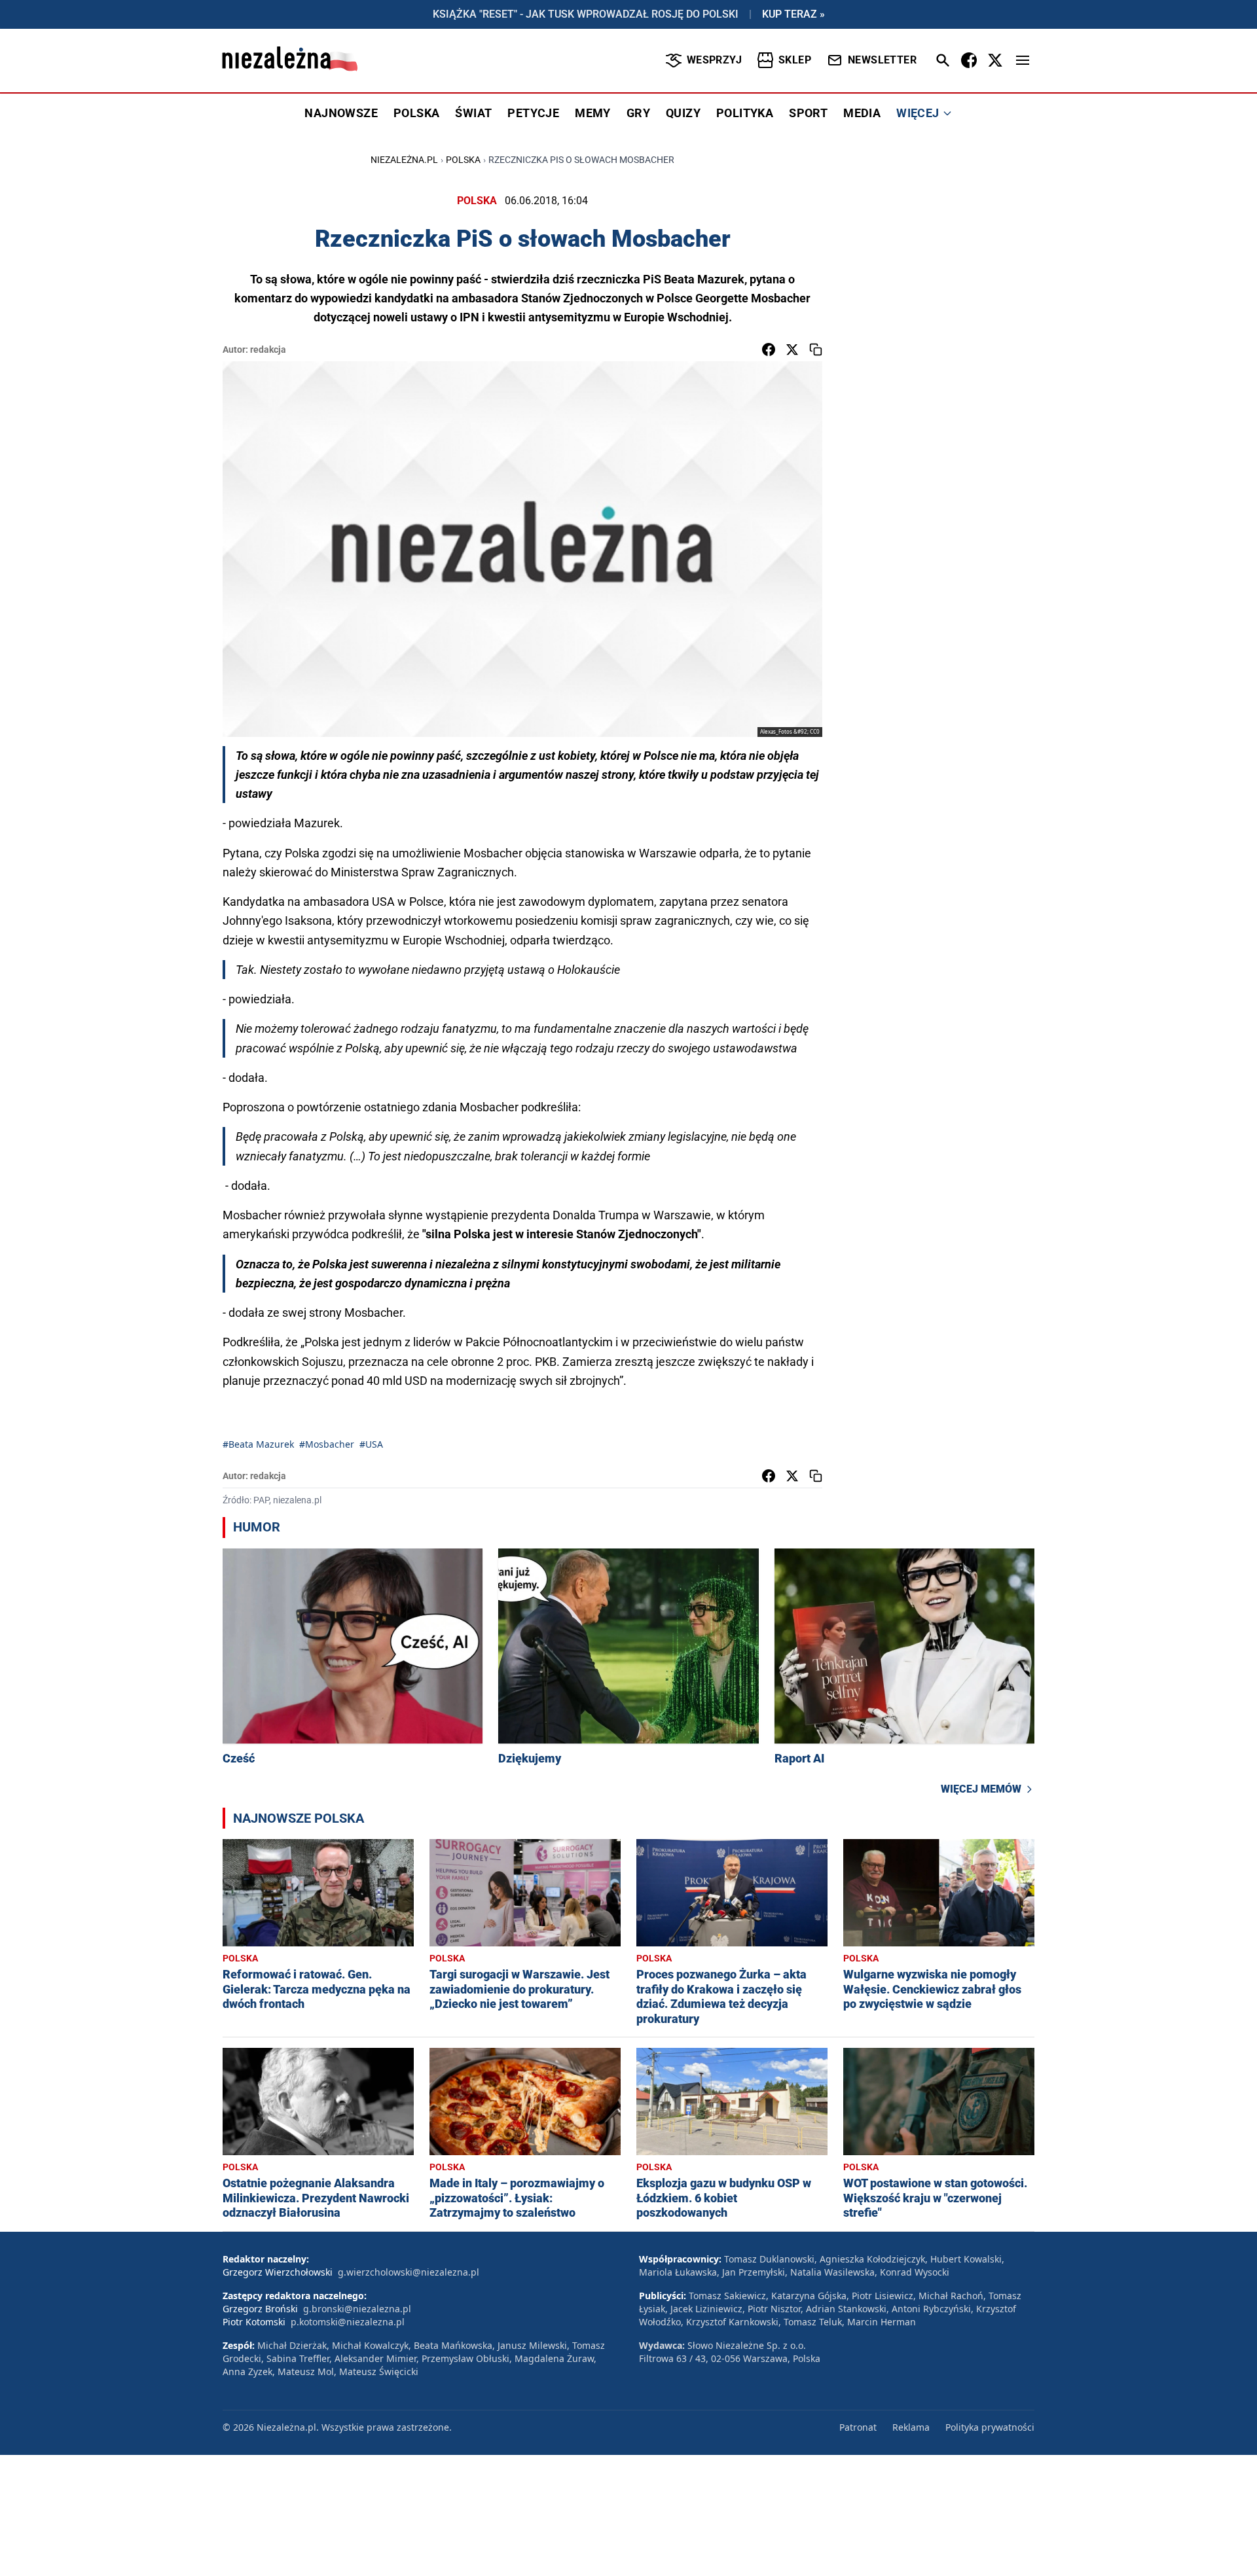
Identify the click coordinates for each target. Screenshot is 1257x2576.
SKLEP (795, 60)
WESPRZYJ (714, 60)
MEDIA (862, 113)
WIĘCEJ (918, 113)
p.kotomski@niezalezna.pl (348, 2322)
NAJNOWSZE (341, 113)
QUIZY (683, 113)
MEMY (593, 113)
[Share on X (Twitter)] (792, 349)
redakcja (268, 349)
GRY (638, 113)
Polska (463, 160)
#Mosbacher (327, 1444)
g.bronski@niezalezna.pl (357, 2309)
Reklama (911, 2427)
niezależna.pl (404, 160)
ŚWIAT (473, 113)
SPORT (808, 113)
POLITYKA (745, 113)
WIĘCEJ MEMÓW (981, 1789)
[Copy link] (816, 349)
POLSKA (416, 113)
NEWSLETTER (882, 60)
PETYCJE (533, 113)
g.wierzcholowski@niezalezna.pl (409, 2272)
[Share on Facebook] (769, 349)
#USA (371, 1444)
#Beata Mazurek (258, 1444)
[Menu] (1023, 60)
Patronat (858, 2427)
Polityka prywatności (990, 2427)
